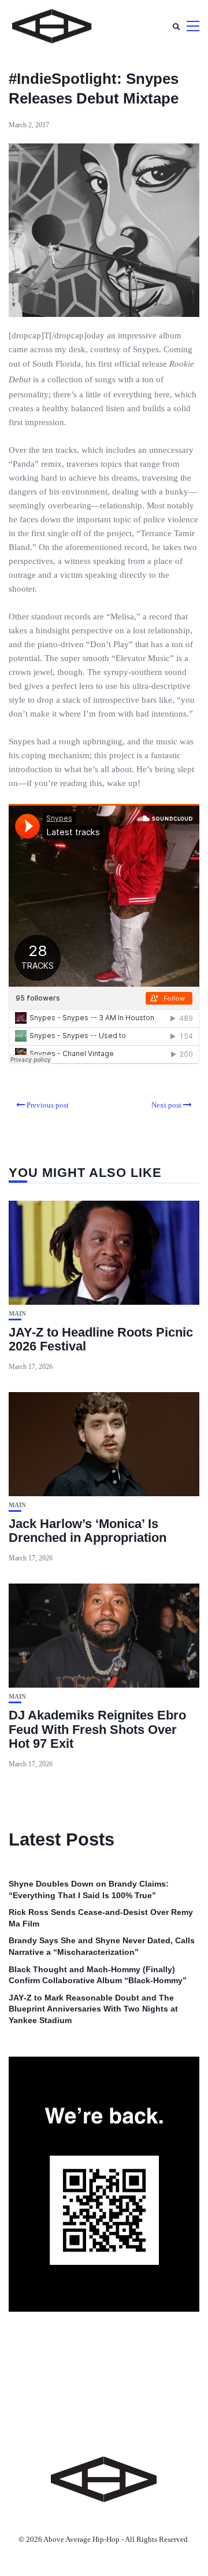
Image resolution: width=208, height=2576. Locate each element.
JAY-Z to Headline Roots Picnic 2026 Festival (101, 1339)
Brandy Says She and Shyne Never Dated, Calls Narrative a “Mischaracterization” (102, 1946)
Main (17, 1314)
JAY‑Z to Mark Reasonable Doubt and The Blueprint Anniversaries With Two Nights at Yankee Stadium (93, 2009)
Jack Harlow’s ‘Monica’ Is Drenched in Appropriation (88, 1531)
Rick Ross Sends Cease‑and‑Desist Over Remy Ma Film (101, 1918)
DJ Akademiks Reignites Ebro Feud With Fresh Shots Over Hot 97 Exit (97, 1729)
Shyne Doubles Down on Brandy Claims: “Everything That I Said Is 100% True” (89, 1889)
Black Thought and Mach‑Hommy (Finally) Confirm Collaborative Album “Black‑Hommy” (98, 1975)
